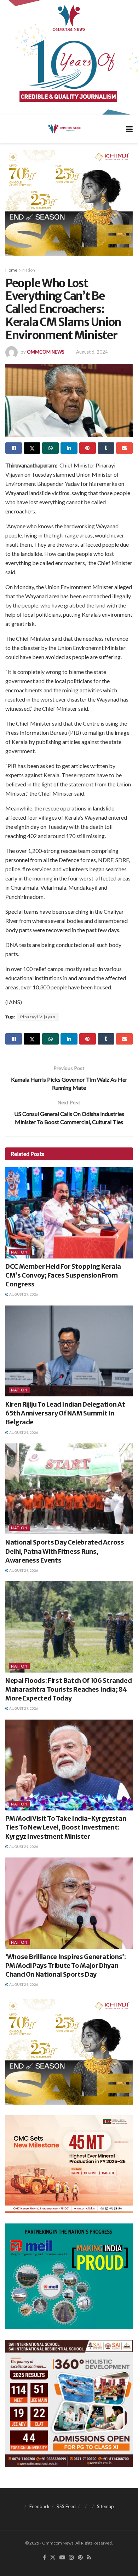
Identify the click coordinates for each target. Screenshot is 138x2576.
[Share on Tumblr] (106, 448)
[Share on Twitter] (32, 448)
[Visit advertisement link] (69, 57)
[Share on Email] (124, 448)
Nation (29, 270)
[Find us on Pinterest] (80, 2558)
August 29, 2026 (23, 1294)
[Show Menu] (129, 129)
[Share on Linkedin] (69, 448)
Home (11, 270)
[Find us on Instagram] (71, 2558)
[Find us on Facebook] (44, 2558)
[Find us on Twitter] (53, 2558)
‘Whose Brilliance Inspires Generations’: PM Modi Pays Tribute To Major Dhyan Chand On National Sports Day (66, 1966)
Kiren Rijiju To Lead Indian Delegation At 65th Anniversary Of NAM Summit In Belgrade (65, 1413)
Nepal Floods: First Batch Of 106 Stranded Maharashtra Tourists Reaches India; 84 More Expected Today (68, 1689)
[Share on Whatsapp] (50, 448)
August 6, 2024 (92, 352)
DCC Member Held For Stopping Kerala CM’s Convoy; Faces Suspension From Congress (63, 1275)
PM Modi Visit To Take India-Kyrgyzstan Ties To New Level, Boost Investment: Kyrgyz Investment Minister (66, 1827)
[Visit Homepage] (64, 129)
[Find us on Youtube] (62, 2558)
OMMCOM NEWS (46, 352)
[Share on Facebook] (14, 448)
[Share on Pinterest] (88, 448)
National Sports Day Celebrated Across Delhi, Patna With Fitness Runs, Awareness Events (65, 1551)
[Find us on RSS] (89, 2558)
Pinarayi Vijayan (38, 1017)
